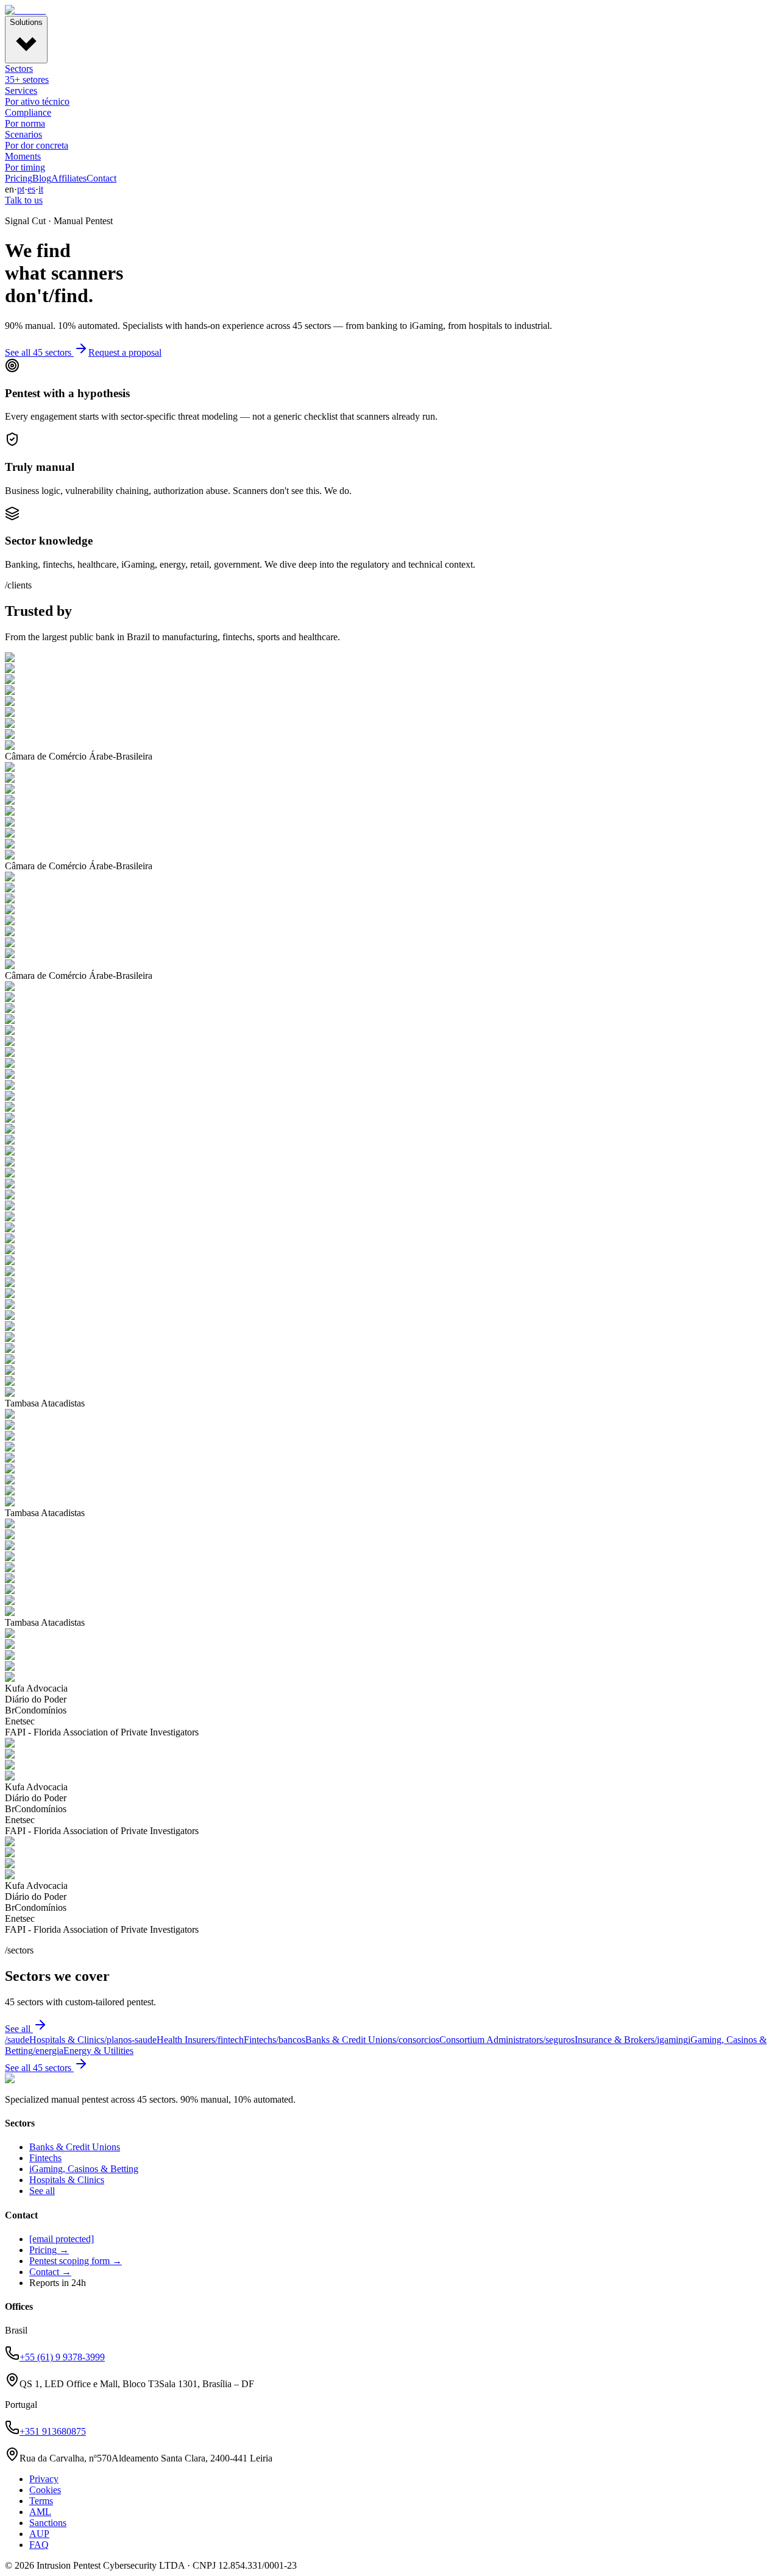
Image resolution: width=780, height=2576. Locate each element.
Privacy (44, 2479)
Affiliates (69, 178)
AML (40, 2512)
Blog (42, 178)
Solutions (26, 22)
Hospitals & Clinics (67, 2180)
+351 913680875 (53, 2431)
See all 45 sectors (38, 352)
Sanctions (48, 2523)
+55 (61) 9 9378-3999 (62, 2357)
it (41, 189)
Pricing (19, 178)
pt (21, 189)
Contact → (50, 2272)
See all (18, 2029)
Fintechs (45, 2158)
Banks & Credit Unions (75, 2147)
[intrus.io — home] (25, 10)
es (31, 189)
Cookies (45, 2490)
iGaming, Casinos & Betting (84, 2169)
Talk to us (24, 200)
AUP (39, 2534)
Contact (101, 178)
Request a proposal (125, 352)
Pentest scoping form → (76, 2261)
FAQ (39, 2545)
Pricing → (49, 2250)
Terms (41, 2501)
